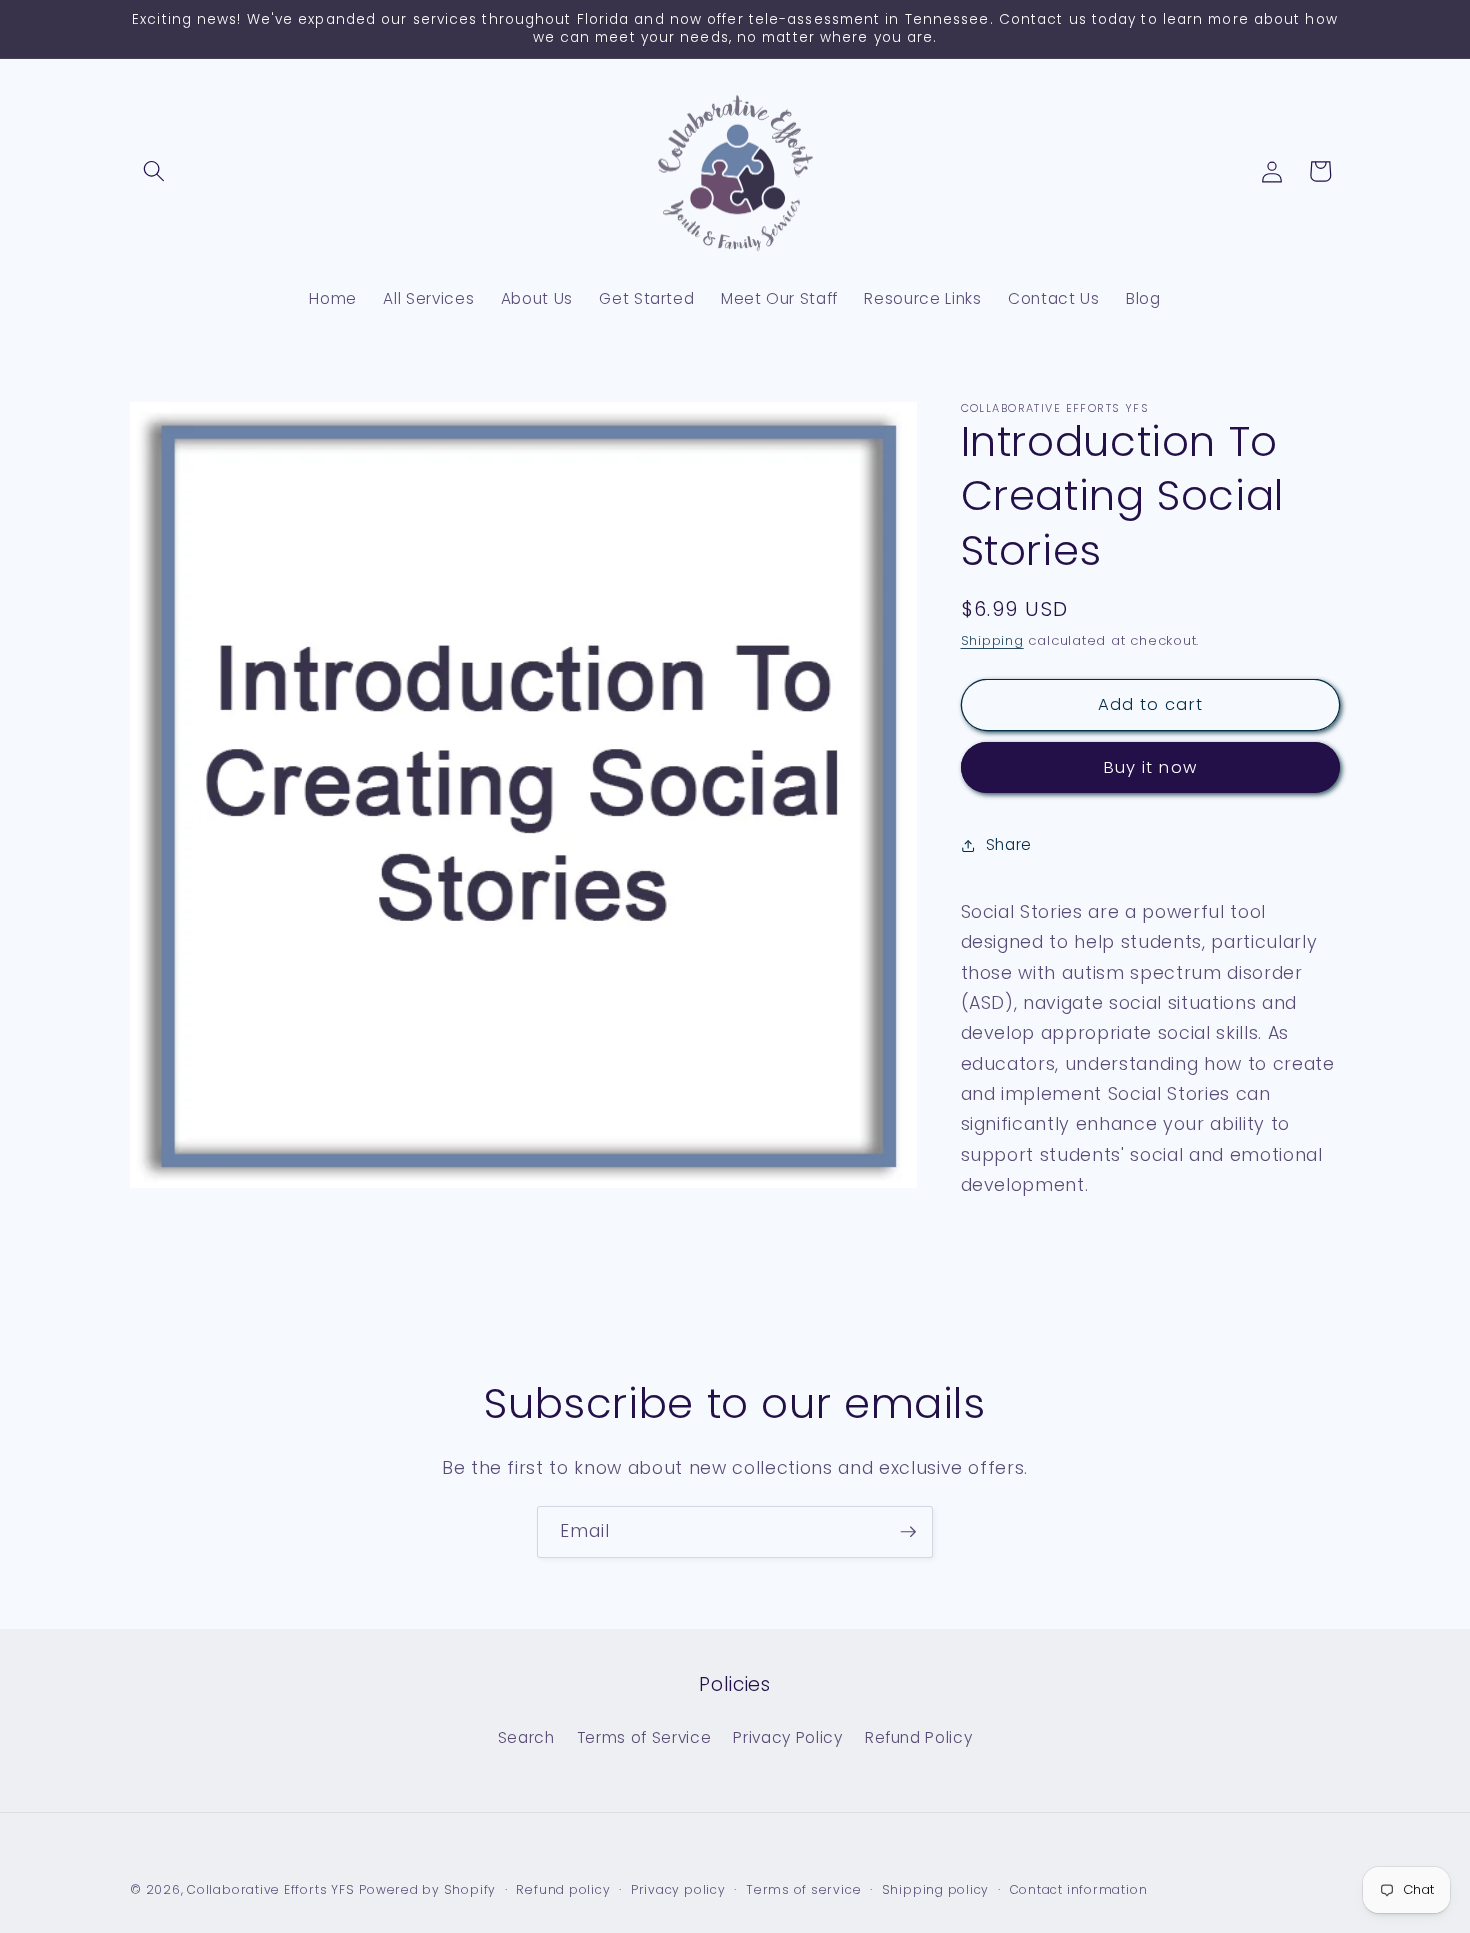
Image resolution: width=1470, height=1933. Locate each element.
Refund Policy (919, 1737)
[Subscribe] (908, 1532)
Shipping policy (936, 1889)
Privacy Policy (787, 1737)
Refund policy (563, 1889)
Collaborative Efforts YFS (270, 1889)
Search (526, 1737)
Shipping (992, 641)
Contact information (1079, 1889)
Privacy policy (678, 1889)
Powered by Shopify (427, 1889)
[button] (154, 171)
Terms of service (803, 1889)
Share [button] (1009, 844)
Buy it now (1150, 768)
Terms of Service (644, 1737)
